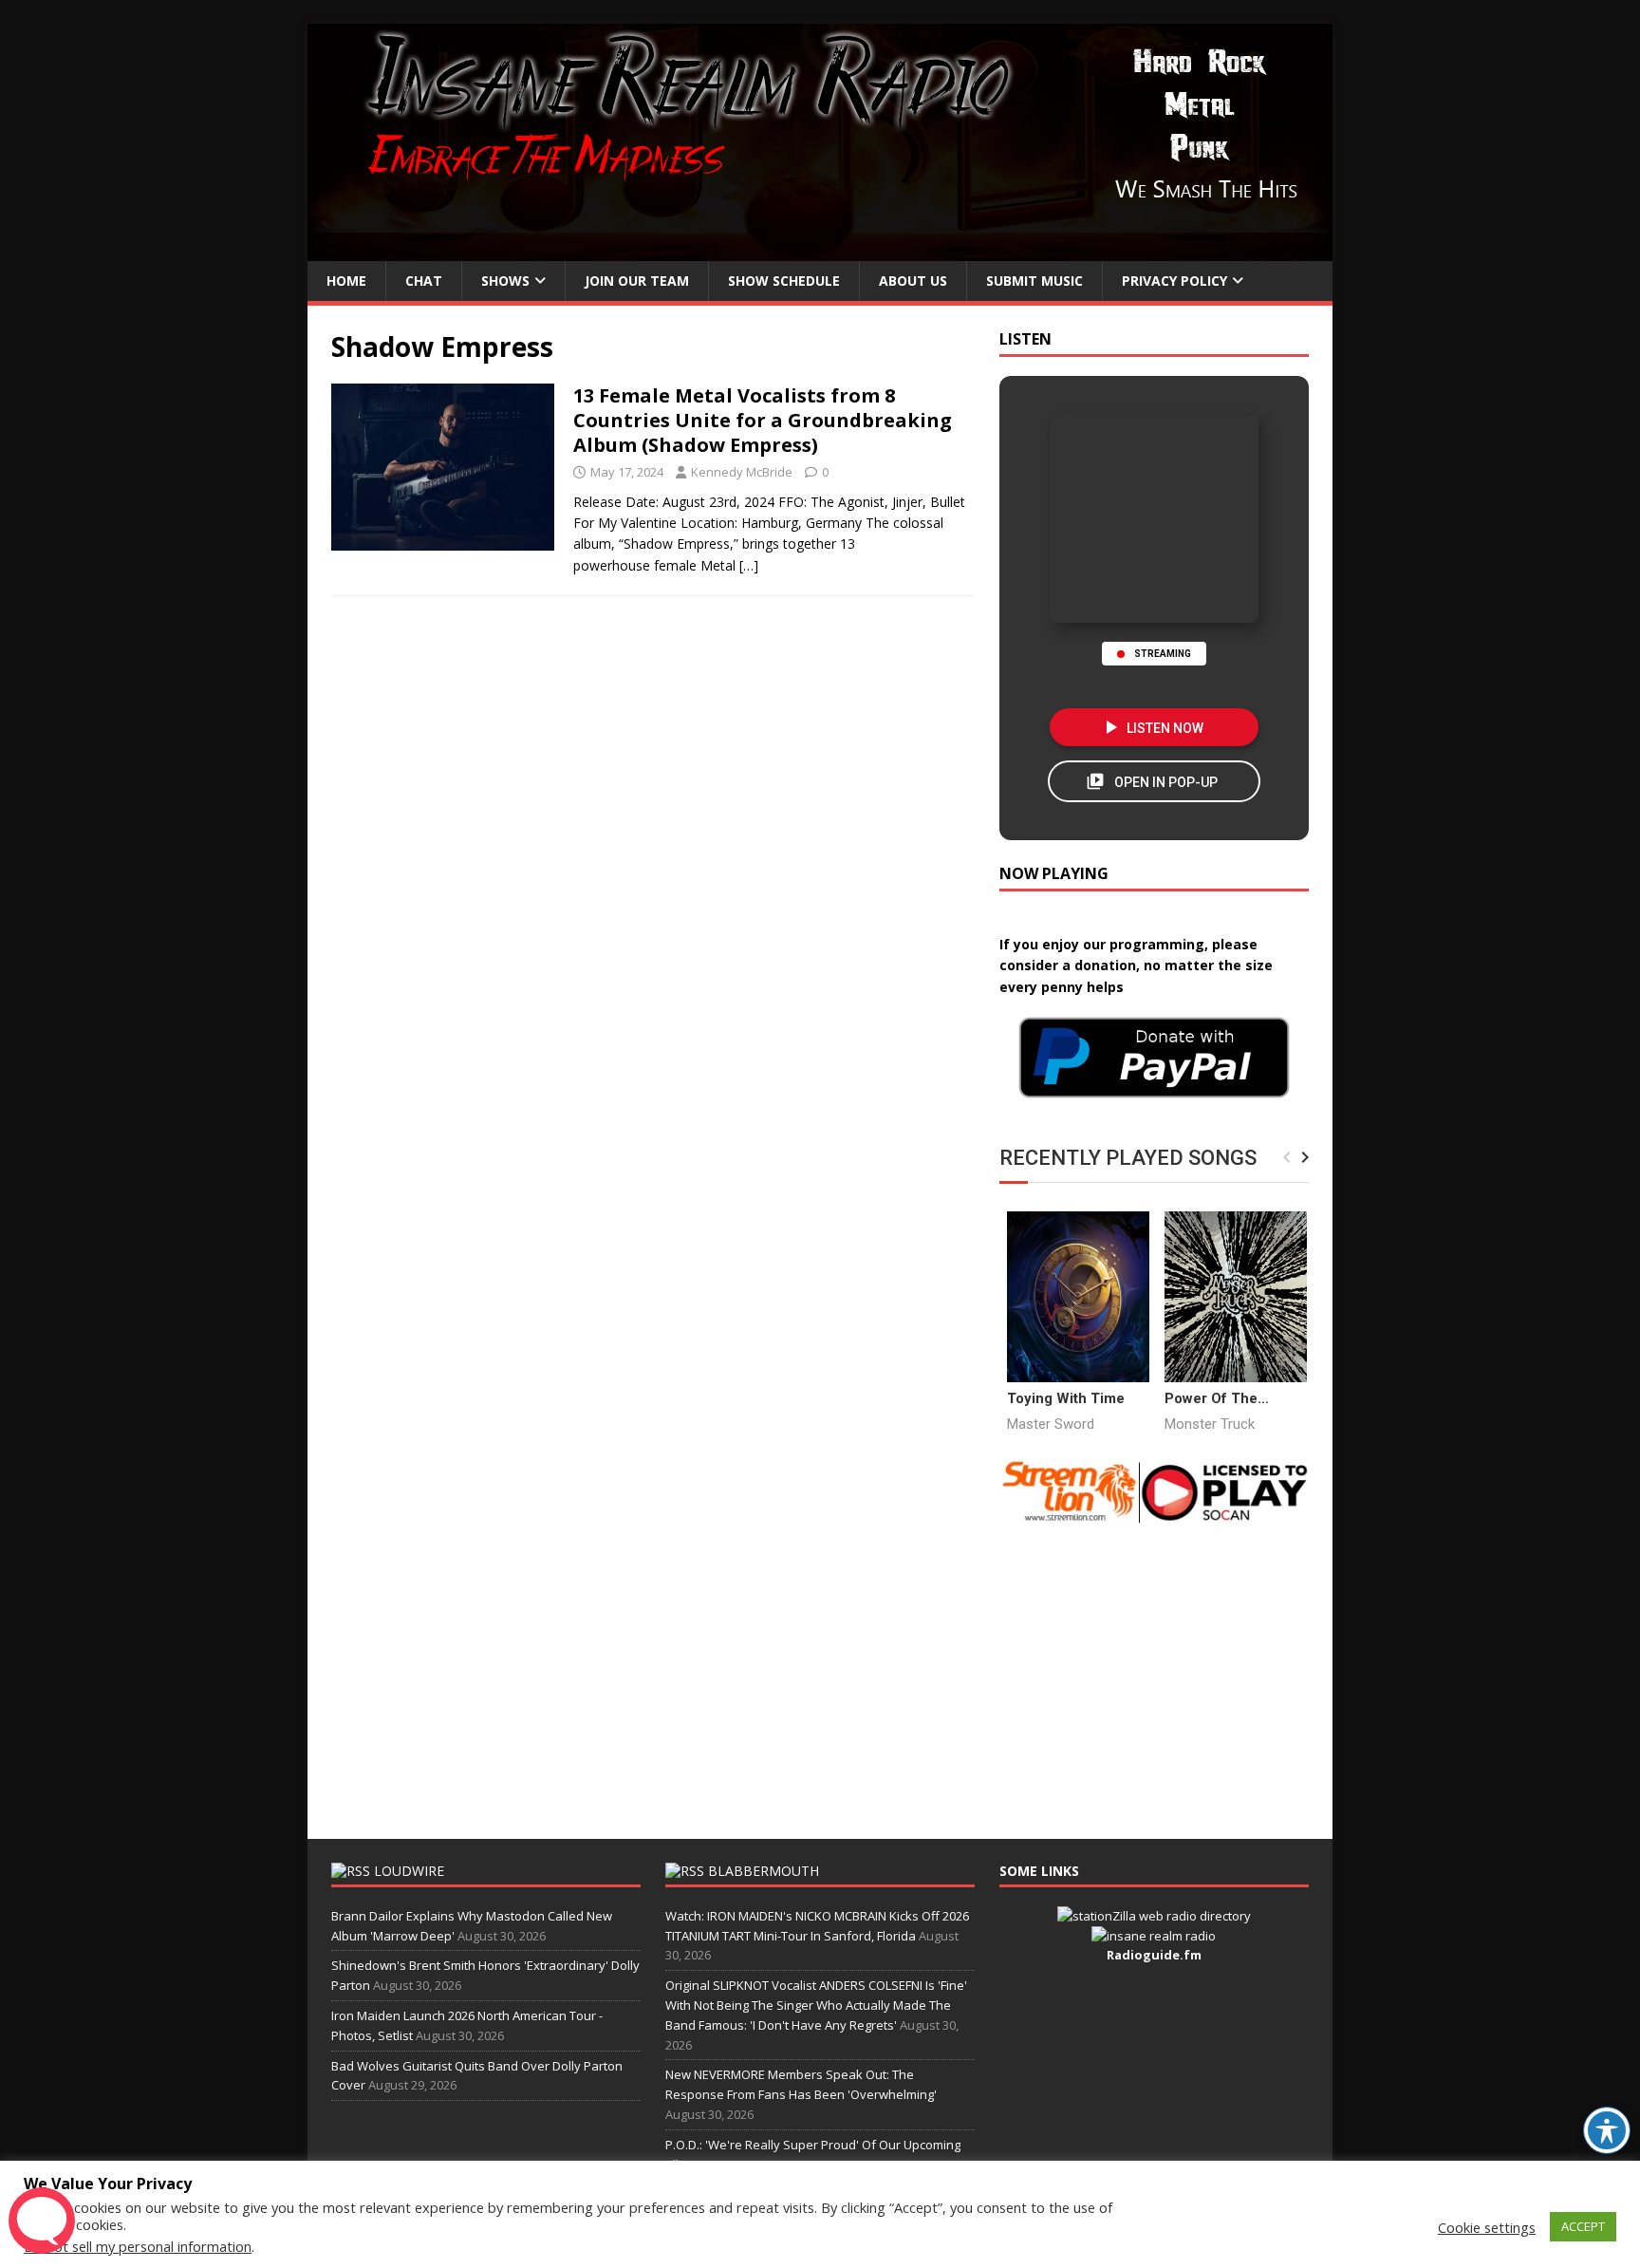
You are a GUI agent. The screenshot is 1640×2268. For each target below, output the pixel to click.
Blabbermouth (764, 1871)
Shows (505, 281)
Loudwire (409, 1871)
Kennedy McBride (742, 472)
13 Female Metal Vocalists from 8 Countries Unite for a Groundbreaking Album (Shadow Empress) (763, 420)
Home (346, 281)
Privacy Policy (1174, 281)
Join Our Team (637, 281)
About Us (913, 281)
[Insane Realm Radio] (820, 250)
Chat (424, 281)
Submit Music (1034, 281)
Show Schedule (784, 281)
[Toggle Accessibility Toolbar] (1607, 2130)
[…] (749, 565)
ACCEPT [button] (1583, 2226)
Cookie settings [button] (1487, 2227)
